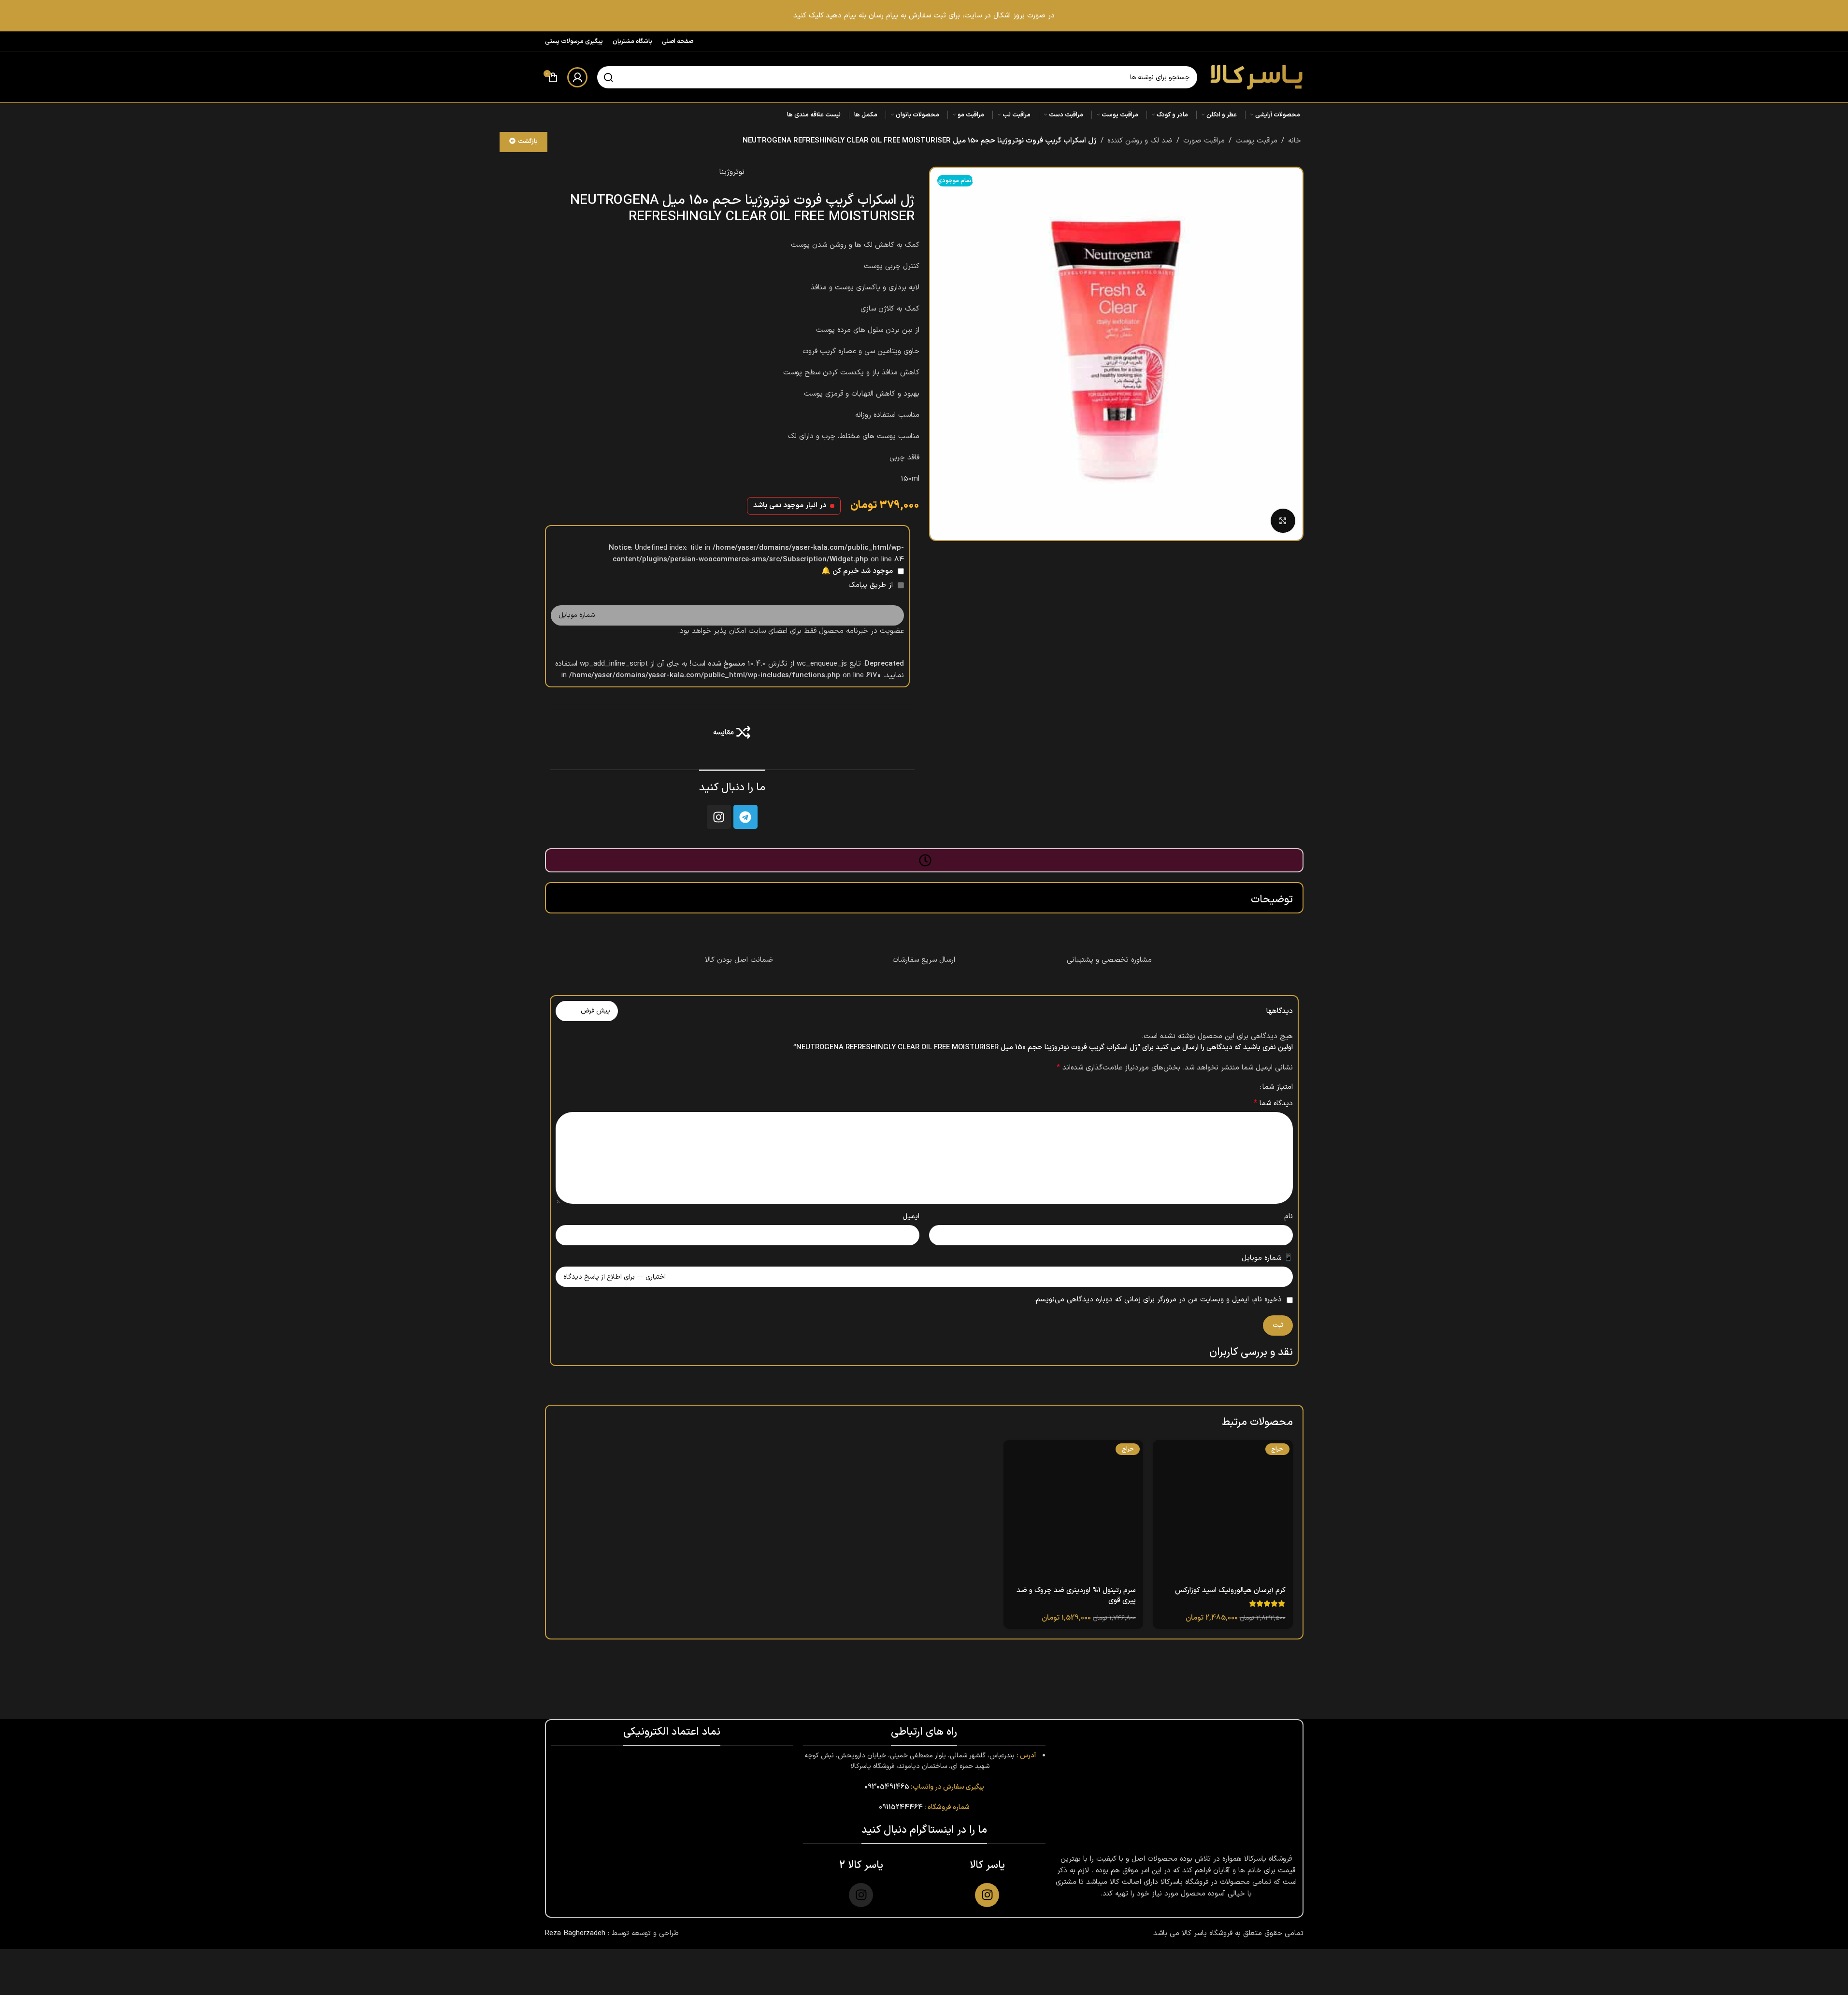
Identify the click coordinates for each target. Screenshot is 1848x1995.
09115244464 (901, 1807)
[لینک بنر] (924, 16)
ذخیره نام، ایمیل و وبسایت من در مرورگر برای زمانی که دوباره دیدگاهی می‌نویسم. (1158, 1300)
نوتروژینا (732, 172)
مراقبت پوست (1256, 141)
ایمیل (911, 1217)
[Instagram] (719, 817)
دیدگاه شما (1273, 1104)
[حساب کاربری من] (577, 77)
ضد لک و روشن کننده (1140, 141)
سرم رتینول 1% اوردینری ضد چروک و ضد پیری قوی (1076, 1596)
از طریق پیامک (872, 585)
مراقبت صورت (1204, 141)
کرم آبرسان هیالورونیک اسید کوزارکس (1230, 1590)
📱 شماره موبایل (1267, 1258)
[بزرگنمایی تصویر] (1283, 521)
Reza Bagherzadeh (575, 1933)
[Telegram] (745, 817)
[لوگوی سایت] (1255, 77)
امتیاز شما (1278, 1087)
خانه (1295, 141)
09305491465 (887, 1787)
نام (1289, 1217)
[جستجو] (608, 77)
